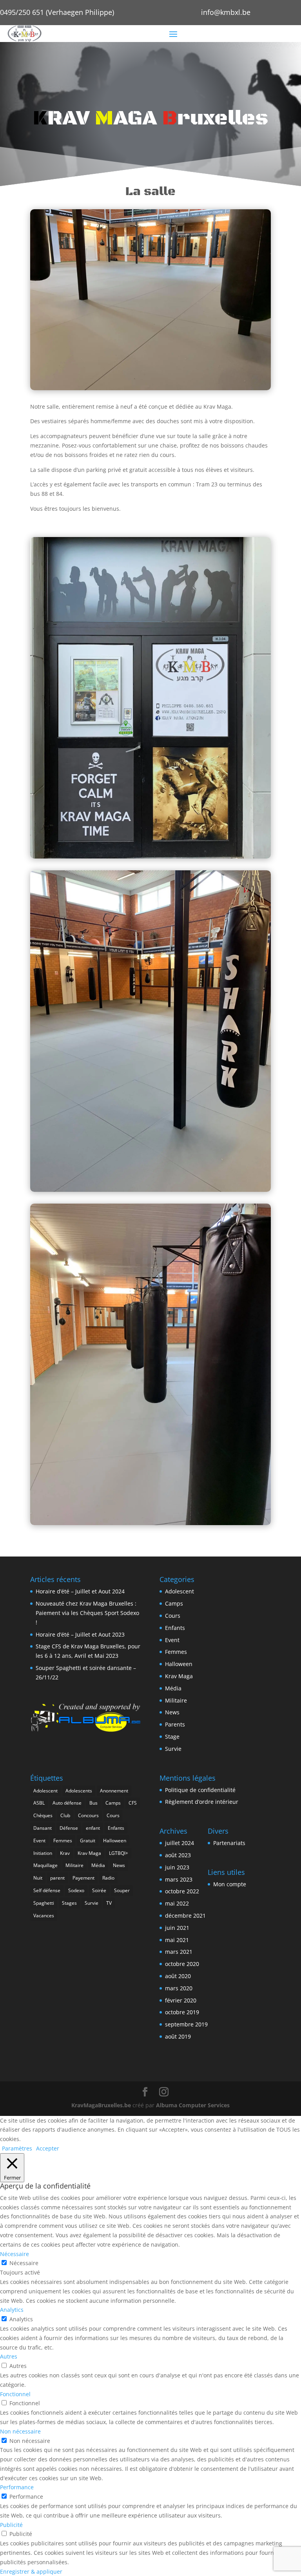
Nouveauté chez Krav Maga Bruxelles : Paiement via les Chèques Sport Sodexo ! (87, 1613)
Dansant (43, 1828)
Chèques (43, 1815)
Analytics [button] (12, 2310)
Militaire (176, 1700)
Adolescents (79, 1791)
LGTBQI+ (119, 1853)
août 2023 (178, 1855)
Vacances (44, 1916)
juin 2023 (177, 1867)
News (172, 1712)
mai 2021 (177, 1940)
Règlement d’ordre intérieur (202, 1802)
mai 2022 (177, 1903)
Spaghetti (44, 1903)
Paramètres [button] (17, 2148)
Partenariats (229, 1843)
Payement (83, 1878)
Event (172, 1640)
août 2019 (178, 2036)
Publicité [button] (11, 2525)
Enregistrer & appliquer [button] (31, 2571)
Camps (174, 1603)
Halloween (179, 1664)
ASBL (39, 1803)
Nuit (38, 1878)
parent (57, 1878)
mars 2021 (179, 1952)
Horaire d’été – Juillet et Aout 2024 (80, 1591)
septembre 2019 (186, 2024)
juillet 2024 (180, 1843)
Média (173, 1688)
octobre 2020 (182, 1964)
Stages (69, 1903)
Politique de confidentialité (200, 1790)
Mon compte (230, 1884)
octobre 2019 (182, 2012)
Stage (172, 1737)
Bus (93, 1803)
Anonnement (114, 1791)
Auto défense (67, 1803)
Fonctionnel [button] (15, 2394)
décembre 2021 (185, 1916)
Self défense (47, 1890)
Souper (122, 1890)
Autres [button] (9, 2356)
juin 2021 (177, 1928)
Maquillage (45, 1865)
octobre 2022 (182, 1891)
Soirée (99, 1890)
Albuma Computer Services (193, 2105)
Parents (175, 1724)
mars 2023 (179, 1879)
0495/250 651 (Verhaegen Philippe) (57, 12)
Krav (65, 1853)
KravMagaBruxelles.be (101, 2105)
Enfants (175, 1628)
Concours (88, 1815)
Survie (173, 1749)
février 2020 (181, 2000)
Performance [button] (17, 2487)
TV (109, 1903)
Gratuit (88, 1841)
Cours (173, 1616)
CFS (133, 1803)
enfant (93, 1828)
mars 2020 (179, 1988)
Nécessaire (24, 2263)
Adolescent (180, 1591)
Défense (69, 1828)
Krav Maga (179, 1676)
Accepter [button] (48, 2148)
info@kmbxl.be (226, 12)
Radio (108, 1878)
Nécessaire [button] (15, 2254)
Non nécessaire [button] (20, 2431)
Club (65, 1815)
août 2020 (178, 1976)
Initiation (43, 1853)
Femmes (176, 1652)
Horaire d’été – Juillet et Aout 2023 (80, 1634)
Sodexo (76, 1890)
